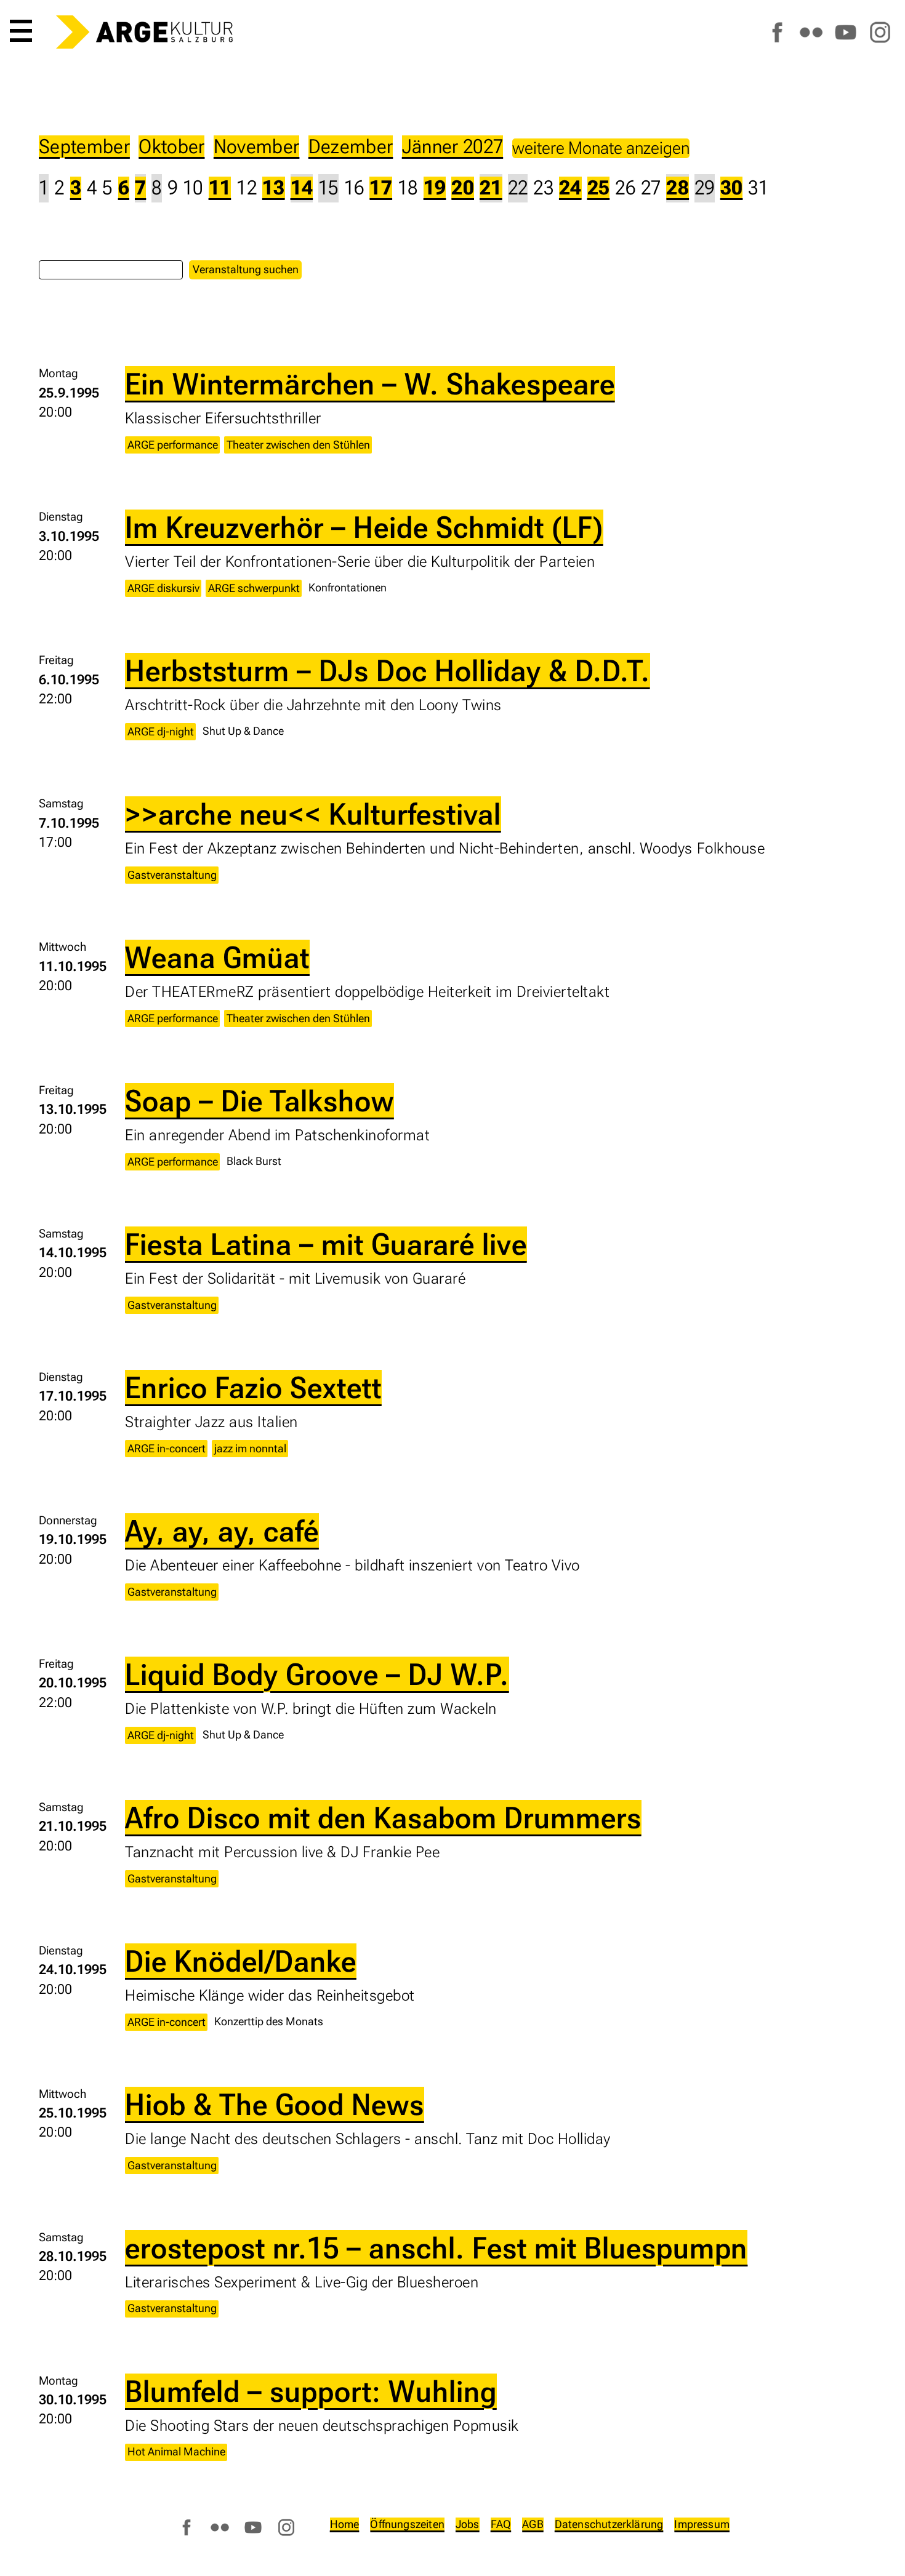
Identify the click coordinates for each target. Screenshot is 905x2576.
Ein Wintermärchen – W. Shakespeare (370, 384)
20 (463, 188)
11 (220, 188)
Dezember (351, 147)
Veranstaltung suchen (246, 269)
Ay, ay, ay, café (222, 1531)
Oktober (171, 147)
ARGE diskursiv (163, 588)
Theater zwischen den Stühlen (298, 445)
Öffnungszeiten (407, 2524)
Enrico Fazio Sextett (253, 1388)
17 (381, 188)
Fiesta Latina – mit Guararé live (326, 1244)
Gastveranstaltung (172, 875)
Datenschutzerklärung (609, 2524)
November (257, 147)
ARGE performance (173, 445)
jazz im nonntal (250, 1448)
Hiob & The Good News (275, 2105)
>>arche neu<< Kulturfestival (313, 814)
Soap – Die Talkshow (259, 1101)
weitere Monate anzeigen (601, 148)
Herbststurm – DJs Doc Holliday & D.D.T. (388, 671)
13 (274, 188)
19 (435, 188)
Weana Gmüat (217, 958)
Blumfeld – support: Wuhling (311, 2391)
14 (302, 188)
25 (599, 188)
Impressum (702, 2524)
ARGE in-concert (167, 1448)
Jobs (468, 2524)
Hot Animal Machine (176, 2451)
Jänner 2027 (452, 147)
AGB (533, 2524)
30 (732, 188)
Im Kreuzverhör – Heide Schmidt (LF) (364, 527)
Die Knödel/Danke (241, 1961)
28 (678, 188)
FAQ (501, 2524)
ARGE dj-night (161, 731)
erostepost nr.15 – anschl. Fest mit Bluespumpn (436, 2248)
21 (491, 188)
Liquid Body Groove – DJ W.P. (317, 1674)
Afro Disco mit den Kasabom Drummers (383, 1818)
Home (345, 2524)
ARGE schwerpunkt (254, 588)
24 (570, 188)
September (84, 147)
